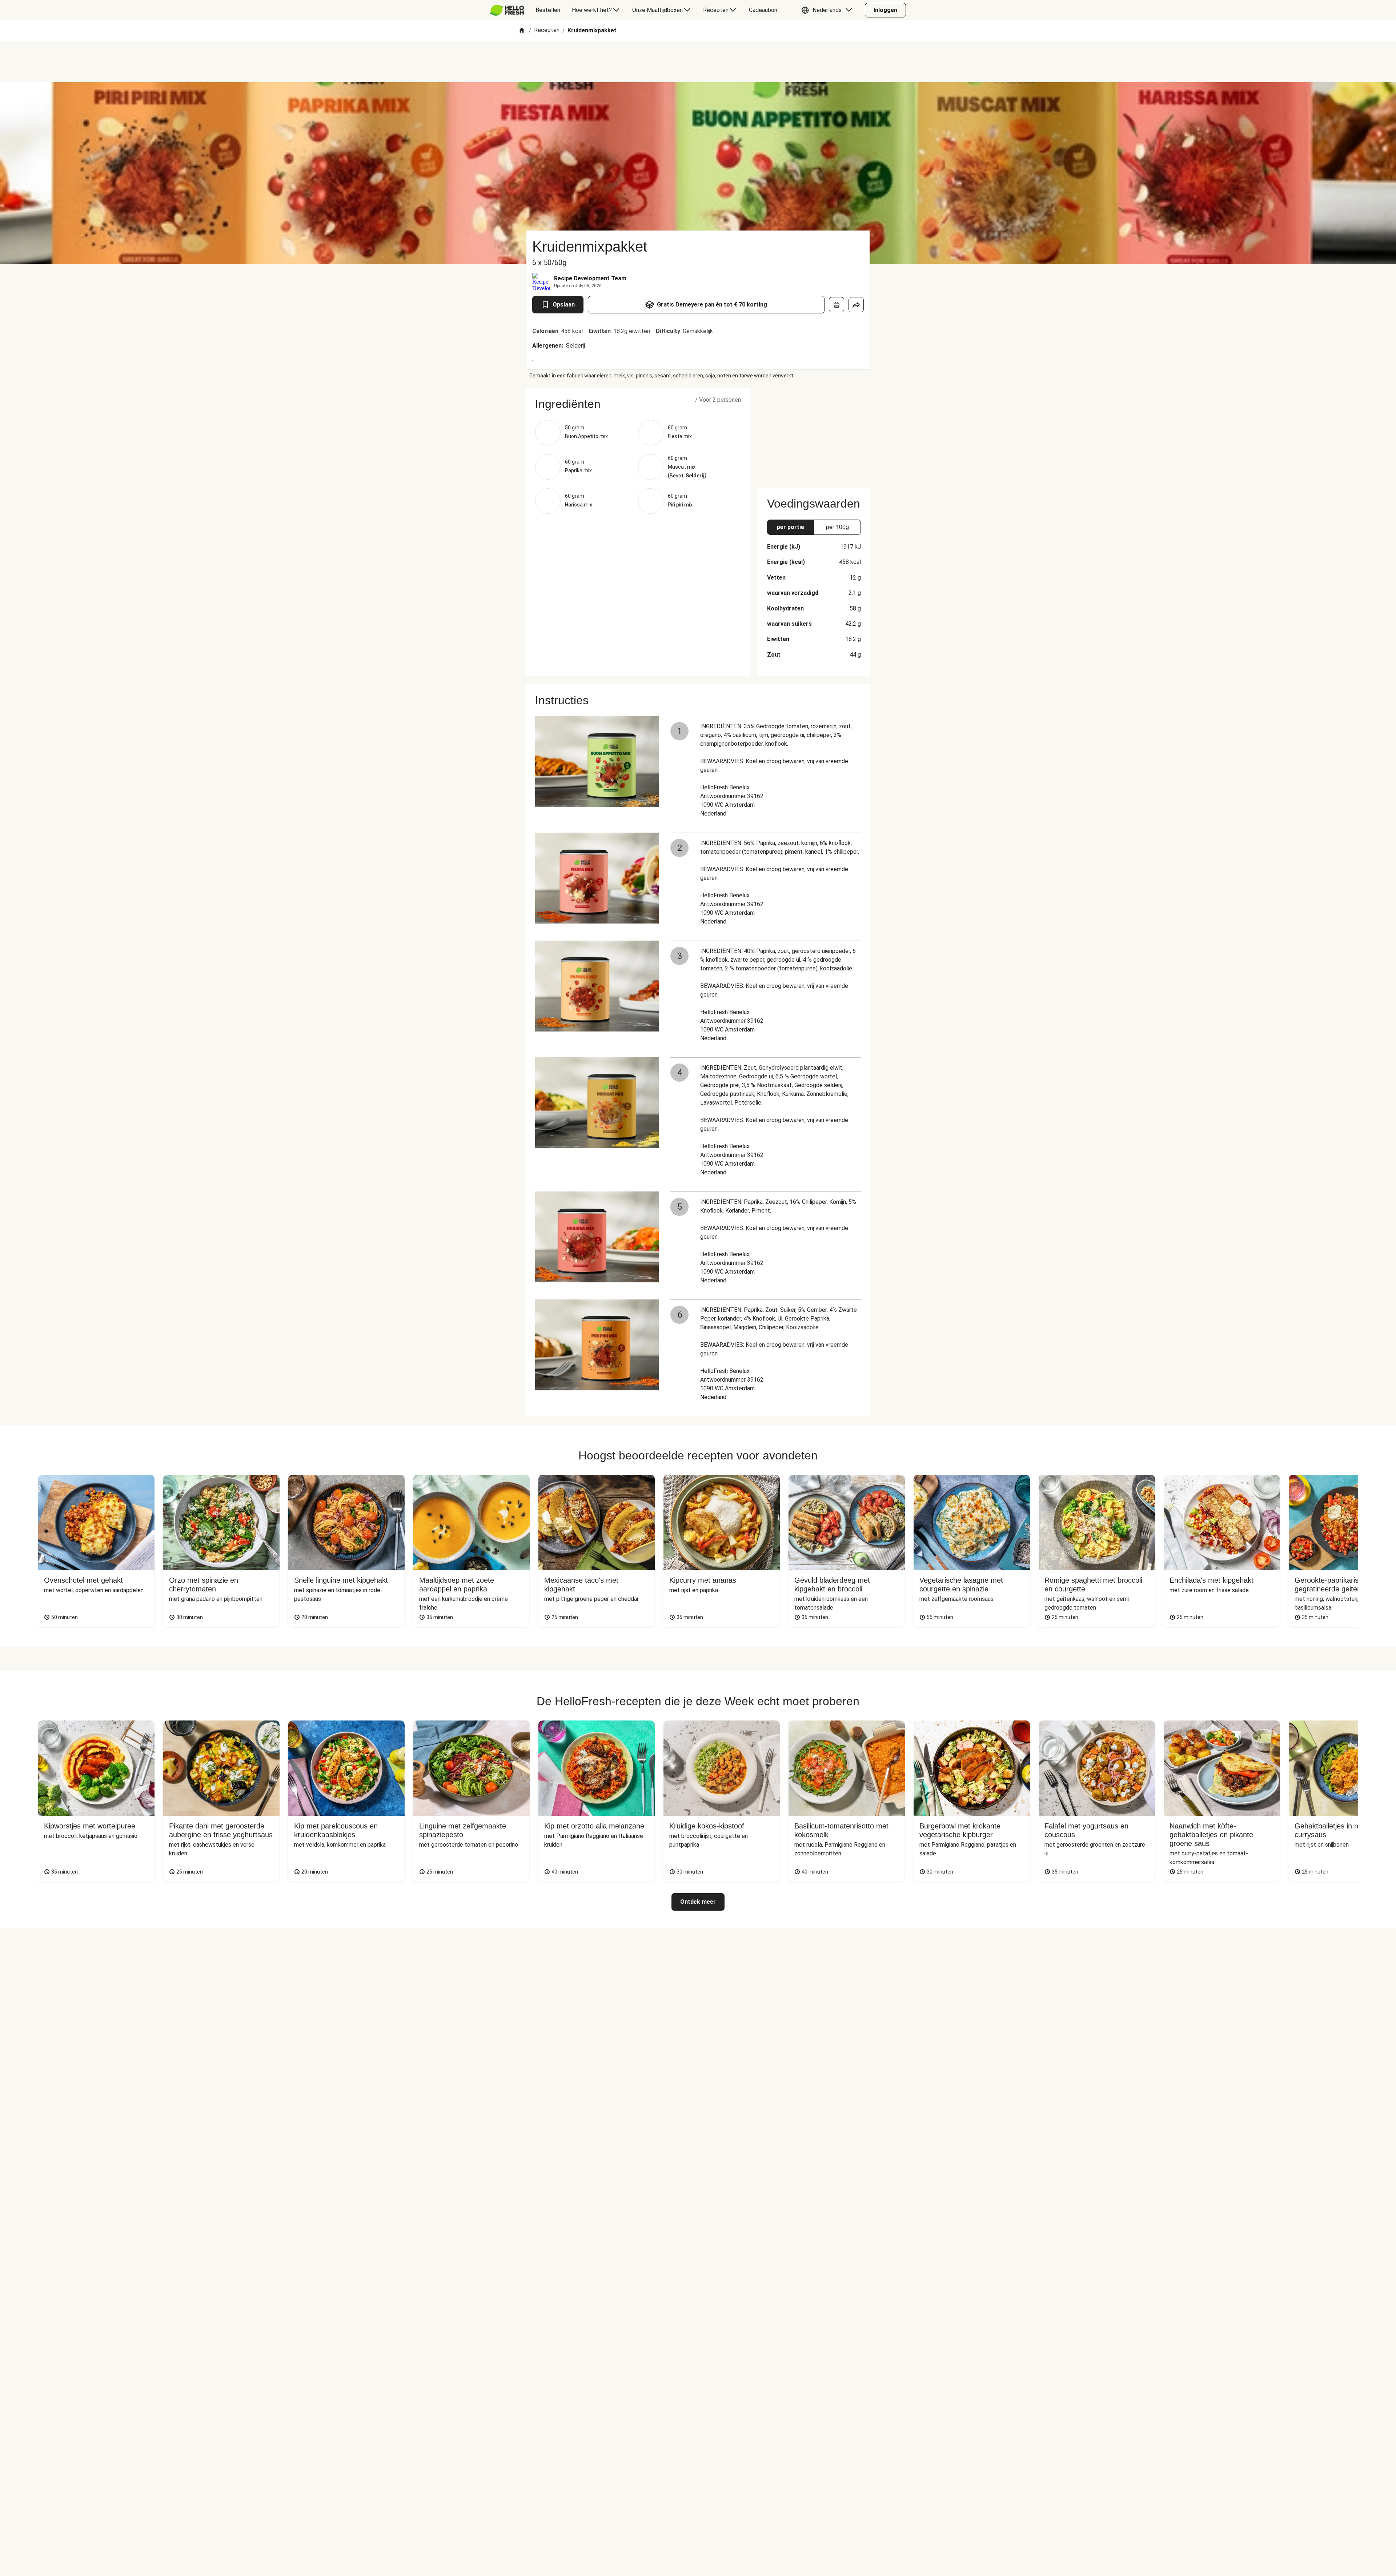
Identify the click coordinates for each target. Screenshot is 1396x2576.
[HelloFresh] (507, 10)
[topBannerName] (698, 61)
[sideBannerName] (814, 433)
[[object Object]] (837, 305)
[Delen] (856, 305)
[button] (829, 10)
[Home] (522, 31)
